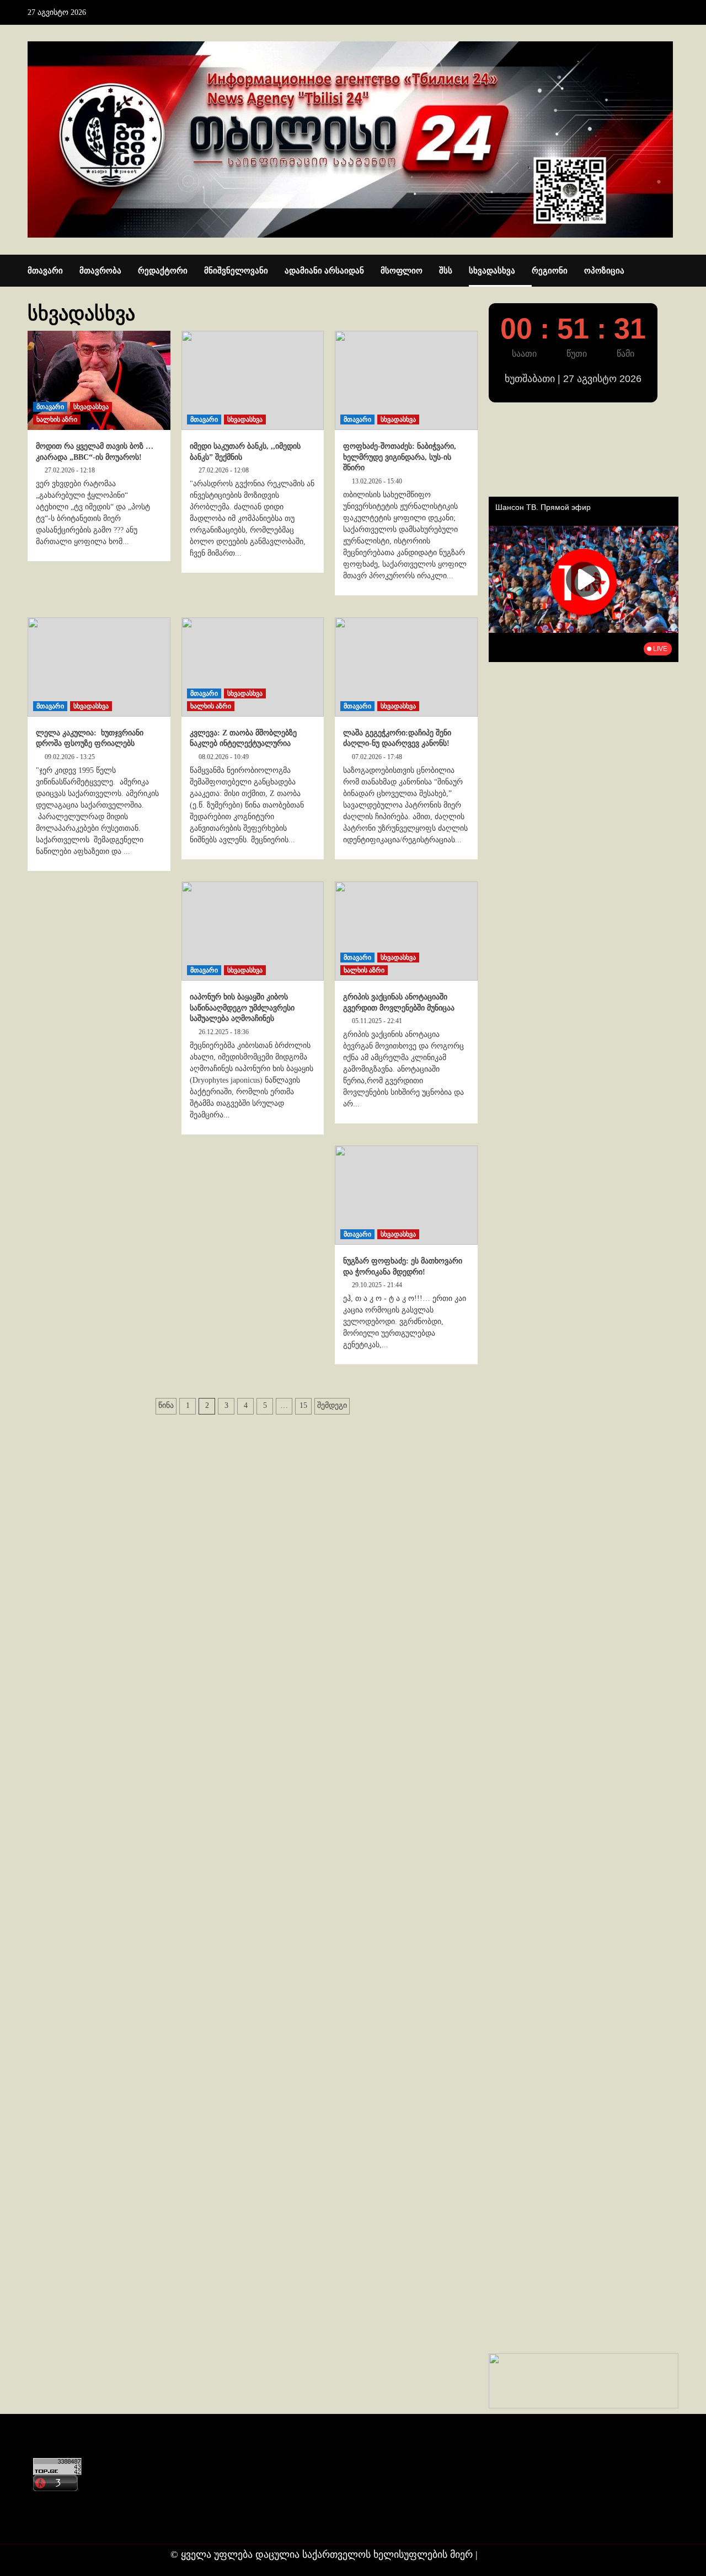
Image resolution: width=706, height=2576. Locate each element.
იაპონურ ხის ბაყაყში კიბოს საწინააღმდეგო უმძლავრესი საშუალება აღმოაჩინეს (242, 1008)
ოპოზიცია (604, 271)
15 (303, 1405)
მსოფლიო (402, 271)
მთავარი (45, 271)
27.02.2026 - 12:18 (70, 470)
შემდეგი (332, 1405)
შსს (446, 271)
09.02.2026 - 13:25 (70, 757)
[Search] (672, 271)
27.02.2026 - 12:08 (224, 470)
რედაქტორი (163, 271)
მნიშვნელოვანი (236, 271)
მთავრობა (100, 271)
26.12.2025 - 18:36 (224, 1032)
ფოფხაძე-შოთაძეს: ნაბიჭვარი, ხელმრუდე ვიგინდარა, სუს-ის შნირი (400, 457)
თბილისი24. (508, 2555)
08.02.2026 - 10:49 (224, 757)
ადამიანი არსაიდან (324, 271)
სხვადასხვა (492, 271)
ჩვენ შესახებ (58, 2523)
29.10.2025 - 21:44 (377, 1285)
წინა (166, 1405)
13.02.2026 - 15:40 (377, 481)
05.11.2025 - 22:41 (377, 1021)
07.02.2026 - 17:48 (377, 757)
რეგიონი (550, 271)
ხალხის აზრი (57, 420)
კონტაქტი (53, 2502)
